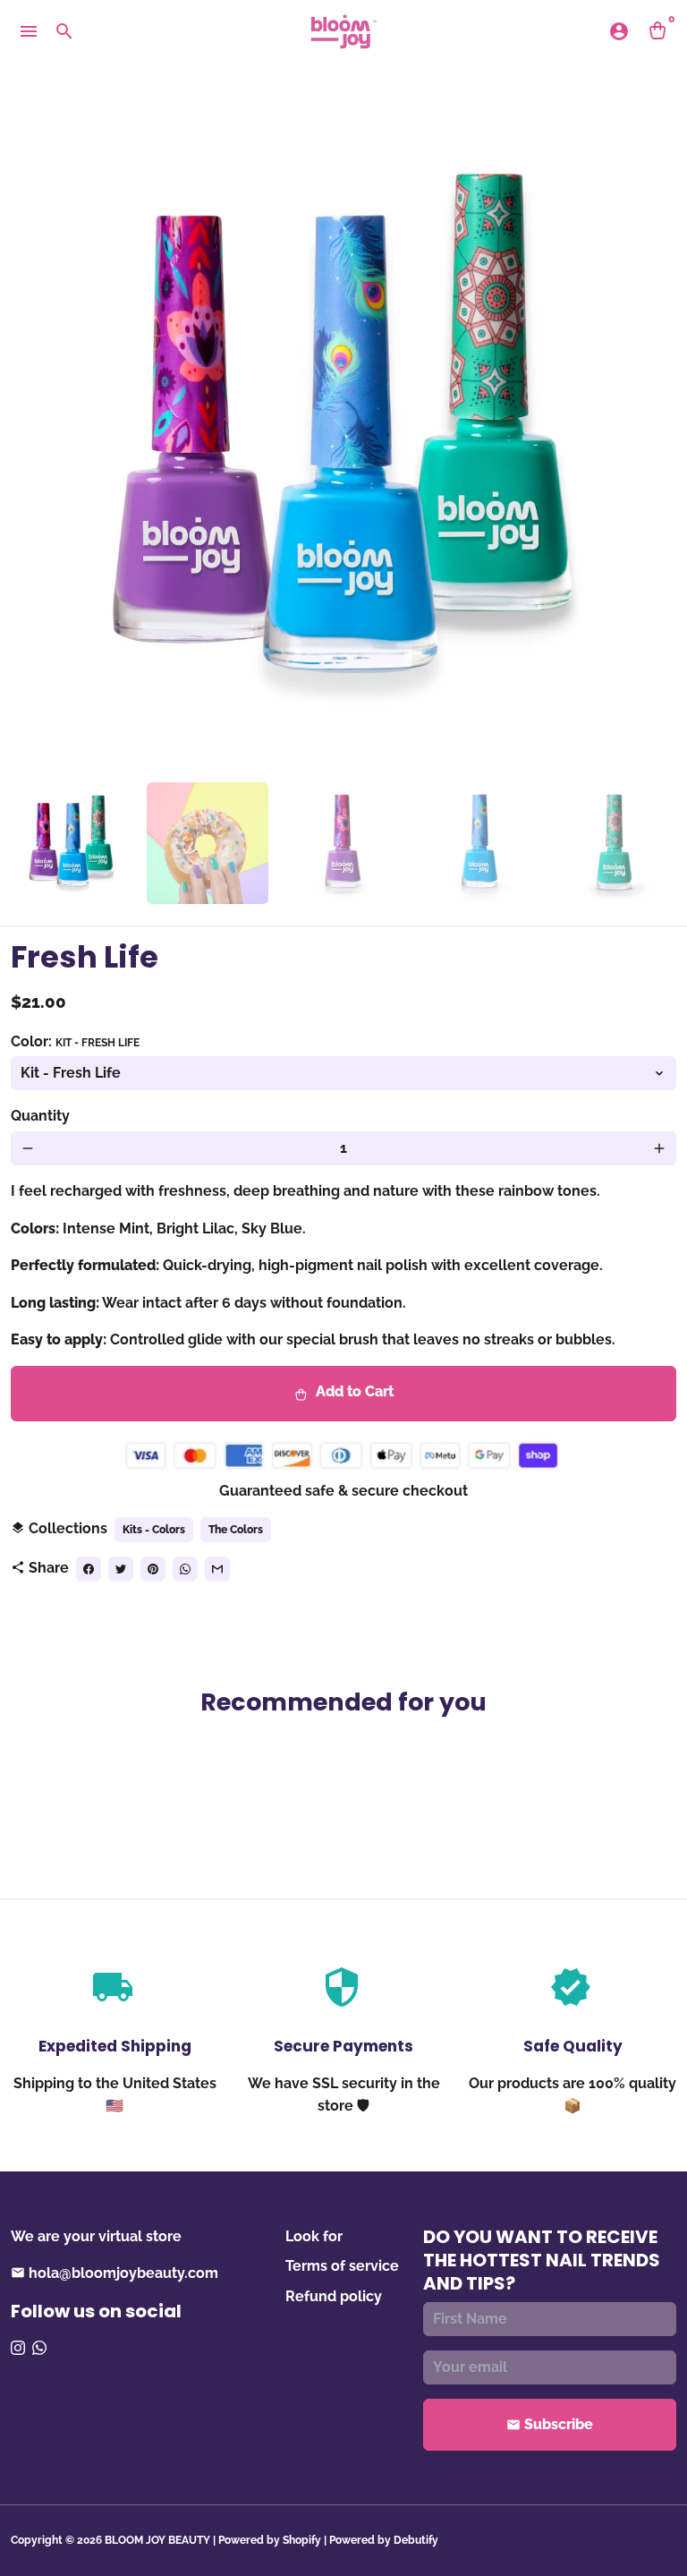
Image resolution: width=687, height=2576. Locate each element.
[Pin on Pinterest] (153, 1569)
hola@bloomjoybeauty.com (114, 2273)
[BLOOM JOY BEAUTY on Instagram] (18, 2348)
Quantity (40, 1116)
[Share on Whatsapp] (185, 1569)
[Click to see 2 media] (208, 843)
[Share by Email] (217, 1569)
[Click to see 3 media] (343, 843)
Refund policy (334, 2296)
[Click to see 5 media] (615, 843)
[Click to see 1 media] (72, 843)
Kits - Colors (154, 1530)
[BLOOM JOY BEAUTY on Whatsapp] (39, 2348)
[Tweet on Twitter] (121, 1569)
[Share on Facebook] (89, 1569)
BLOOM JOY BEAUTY (157, 2540)
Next (652, 435)
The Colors (236, 1530)
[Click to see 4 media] (479, 843)
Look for (314, 2236)
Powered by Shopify (270, 2540)
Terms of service (342, 2266)
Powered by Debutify (384, 2540)
